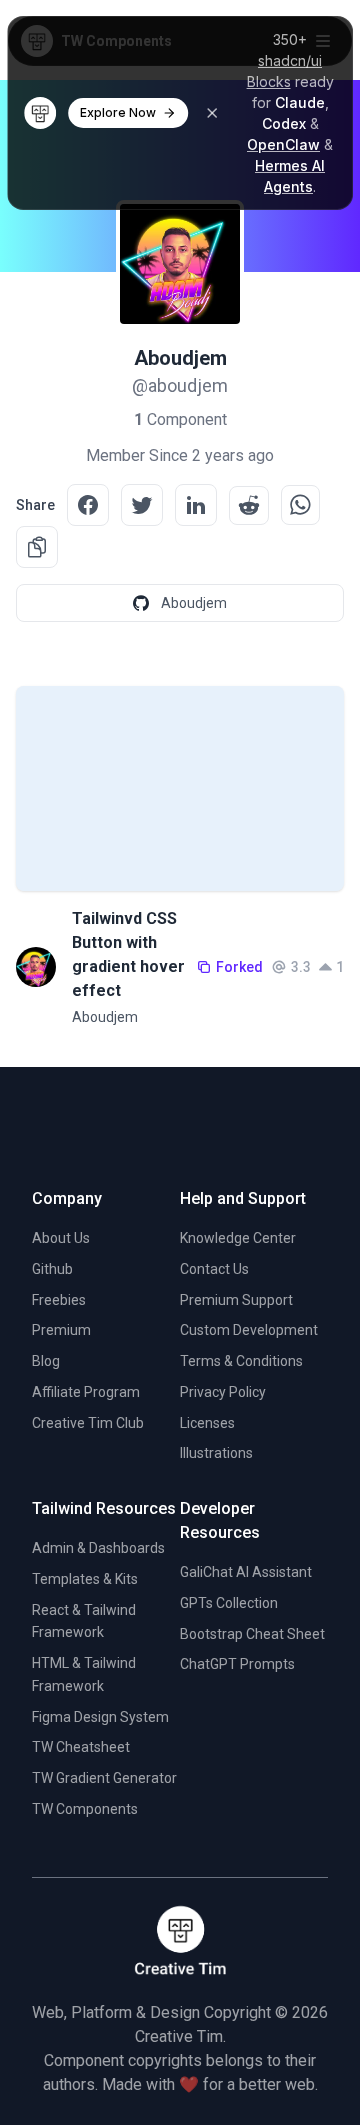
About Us (61, 1238)
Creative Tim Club (88, 1423)
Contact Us (214, 1269)
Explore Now (118, 112)
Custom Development (249, 1330)
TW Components (85, 1809)
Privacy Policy (223, 1392)
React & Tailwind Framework (84, 1621)
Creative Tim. (180, 2036)
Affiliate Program (86, 1392)
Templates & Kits (85, 1579)
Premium (61, 1330)
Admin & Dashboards (98, 1548)
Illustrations (216, 1453)
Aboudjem (105, 1017)
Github (52, 1269)
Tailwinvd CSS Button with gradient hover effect (128, 954)
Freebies (59, 1300)
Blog (46, 1361)
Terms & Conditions (241, 1361)
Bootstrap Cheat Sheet (252, 1634)
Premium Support (236, 1300)
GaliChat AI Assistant (246, 1572)
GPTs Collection (229, 1603)
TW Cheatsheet (81, 1747)
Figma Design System (100, 1717)
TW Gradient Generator (104, 1778)
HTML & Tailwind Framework (84, 1674)
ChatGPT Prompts (237, 1664)
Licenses (207, 1423)
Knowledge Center (238, 1238)
